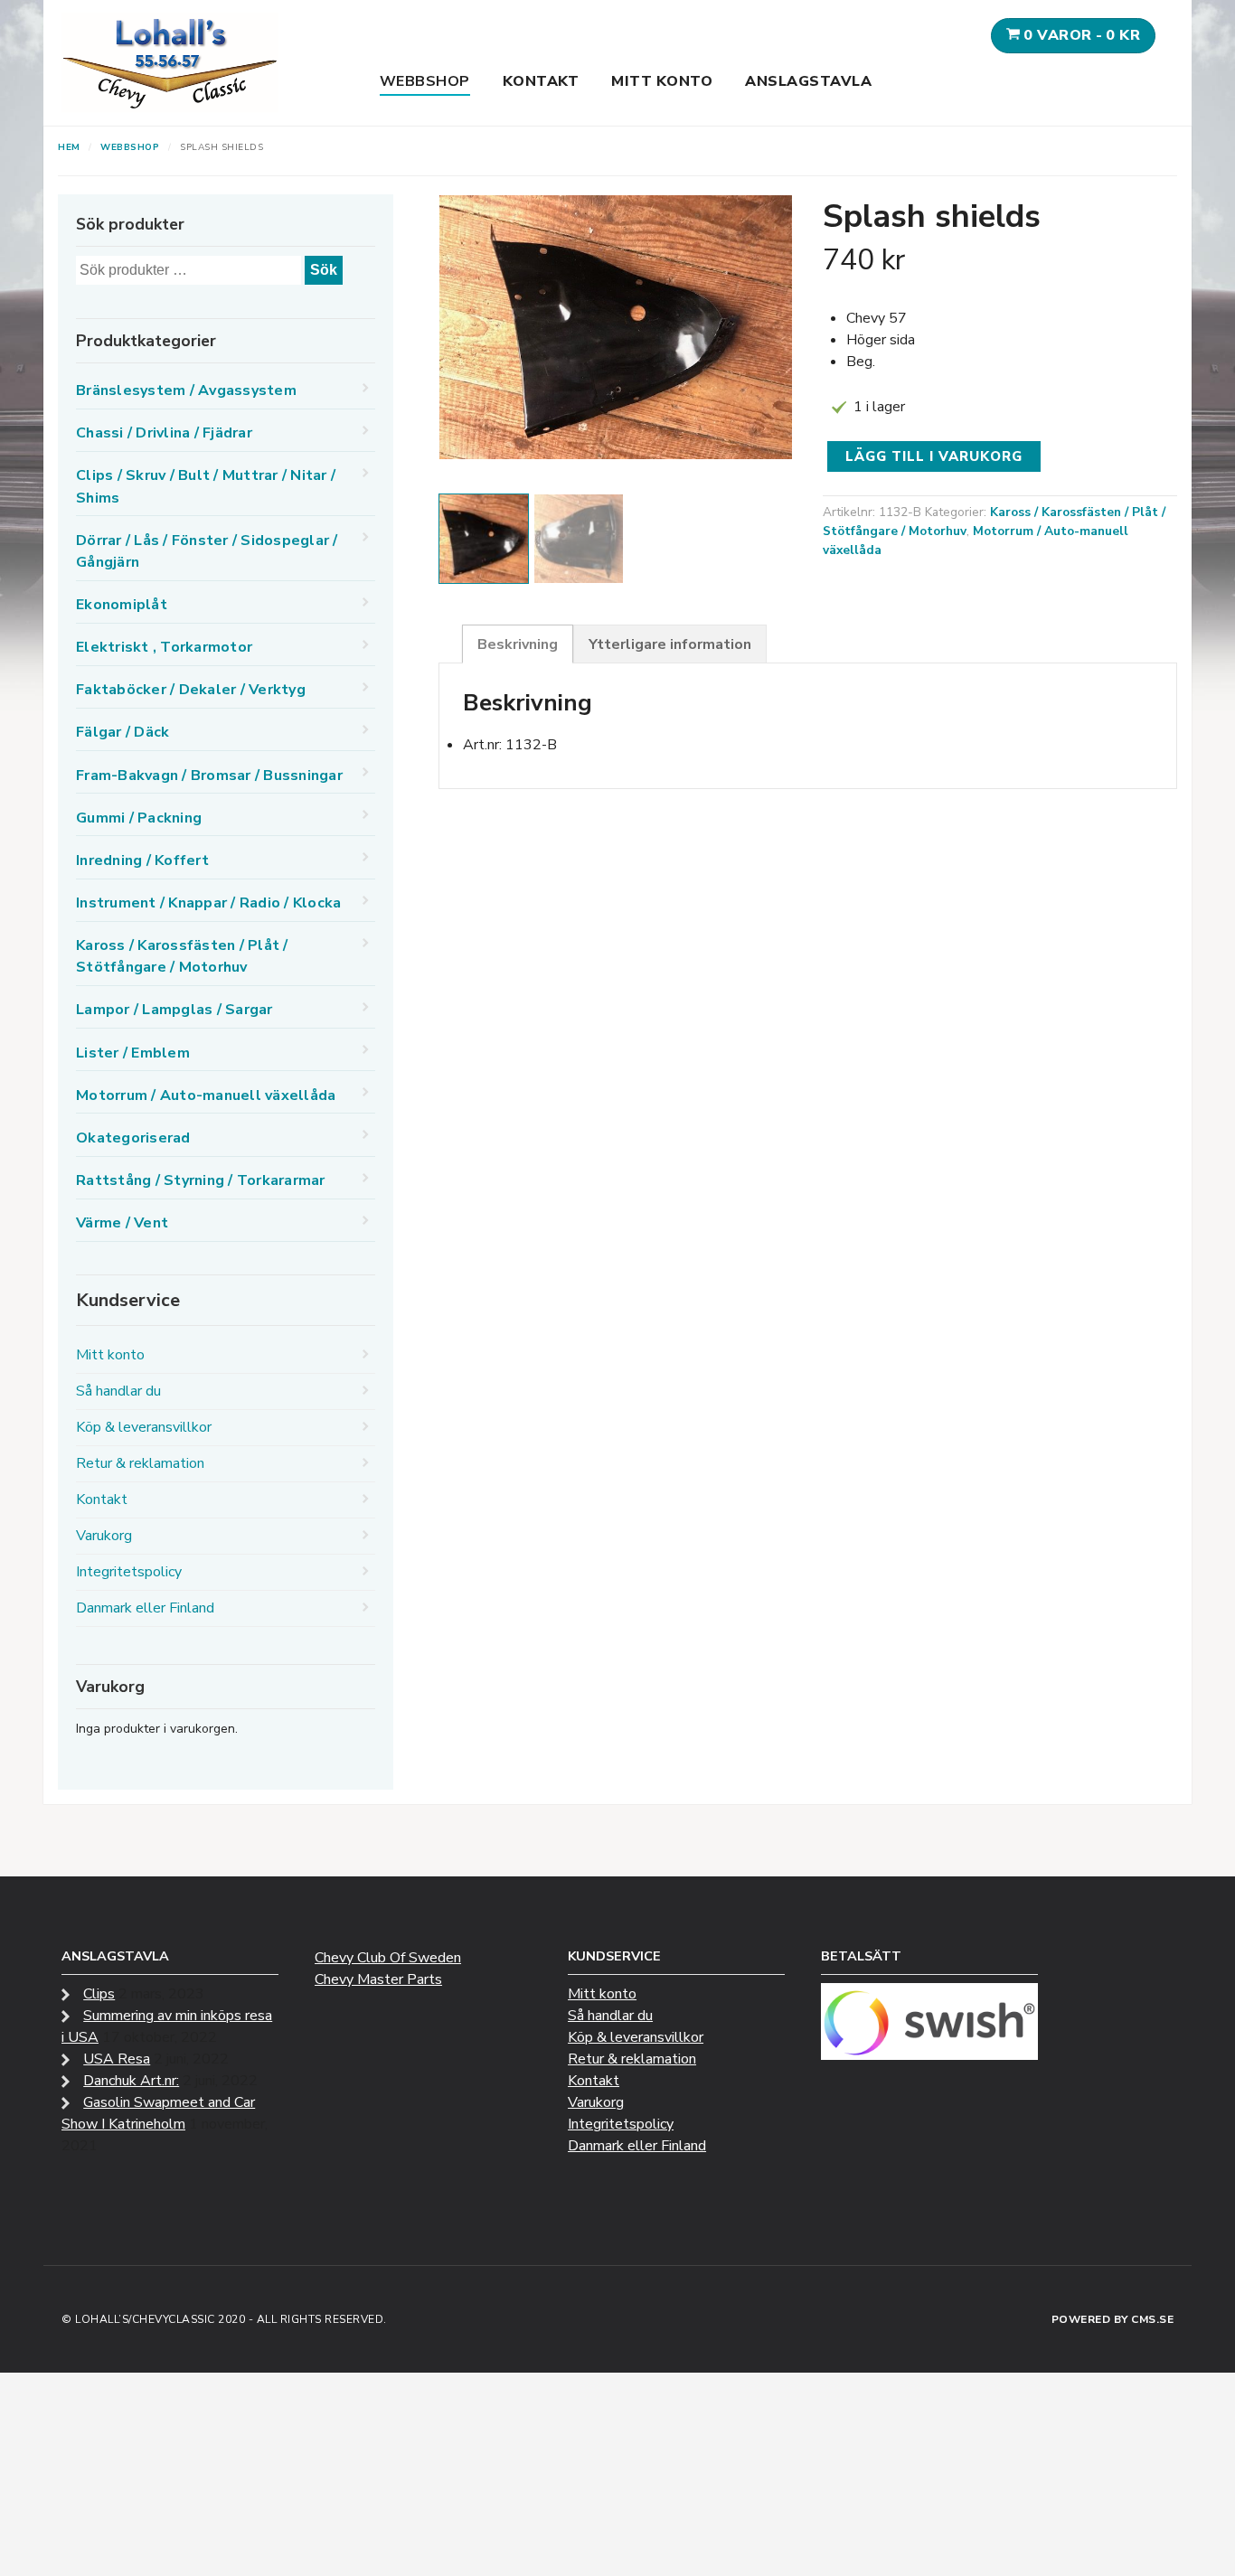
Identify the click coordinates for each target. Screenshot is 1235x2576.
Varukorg (104, 1536)
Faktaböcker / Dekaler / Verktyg (191, 690)
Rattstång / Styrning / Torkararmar (201, 1180)
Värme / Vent (122, 1223)
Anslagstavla (808, 81)
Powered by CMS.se (1113, 2319)
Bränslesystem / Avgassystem (186, 390)
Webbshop (425, 81)
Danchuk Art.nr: (131, 2081)
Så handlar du (118, 1391)
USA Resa (117, 2059)
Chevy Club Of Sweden (388, 1958)
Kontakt (541, 81)
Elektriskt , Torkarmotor (164, 647)
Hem (69, 147)
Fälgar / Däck (123, 732)
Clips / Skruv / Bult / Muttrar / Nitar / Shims (206, 486)
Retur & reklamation (140, 1463)
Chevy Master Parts (378, 1979)
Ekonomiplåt (122, 605)
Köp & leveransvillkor (144, 1427)
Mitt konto (662, 81)
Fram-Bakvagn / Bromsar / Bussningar (209, 776)
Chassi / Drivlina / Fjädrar (164, 433)
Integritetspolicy (129, 1572)
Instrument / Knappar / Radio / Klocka (208, 903)
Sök (324, 270)
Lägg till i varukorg (934, 456)
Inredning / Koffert (142, 860)
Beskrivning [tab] (518, 644)
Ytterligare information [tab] (670, 644)
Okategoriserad (133, 1138)
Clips (99, 1994)
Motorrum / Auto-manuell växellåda (206, 1095)
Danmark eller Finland (145, 1608)
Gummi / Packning (139, 818)
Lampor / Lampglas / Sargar (174, 1010)
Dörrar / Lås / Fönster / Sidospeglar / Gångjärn (207, 551)
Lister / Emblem (133, 1053)
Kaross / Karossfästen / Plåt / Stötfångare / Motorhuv (182, 956)
